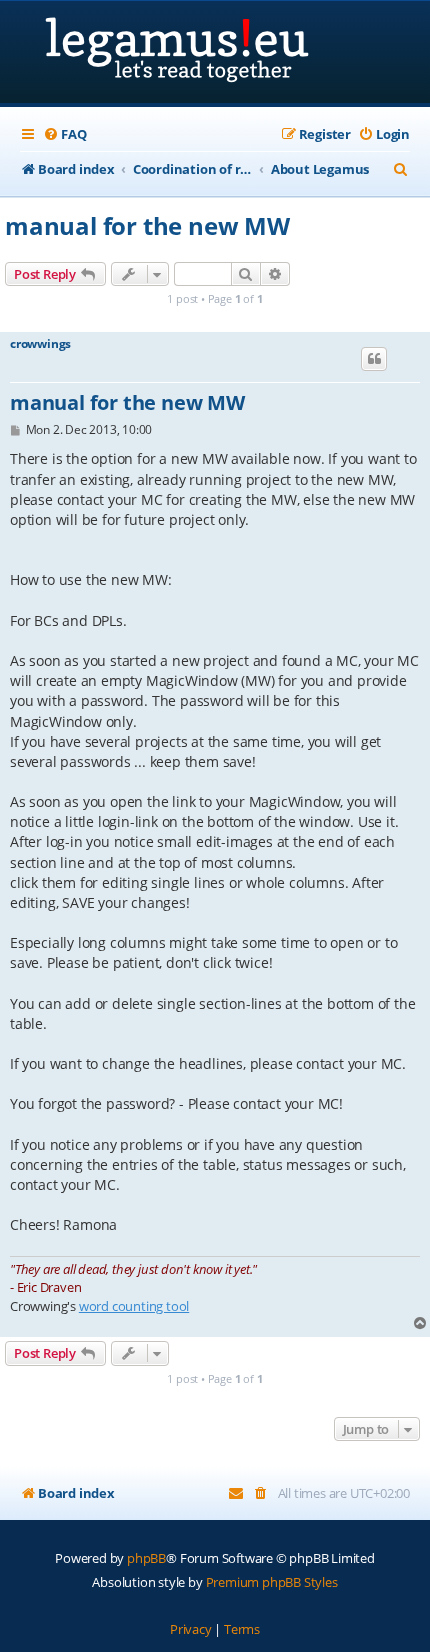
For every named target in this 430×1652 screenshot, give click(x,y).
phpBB (146, 1558)
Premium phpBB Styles (272, 1582)
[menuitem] (64, 134)
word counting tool (134, 1306)
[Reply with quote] (374, 359)
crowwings (40, 344)
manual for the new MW (147, 225)
